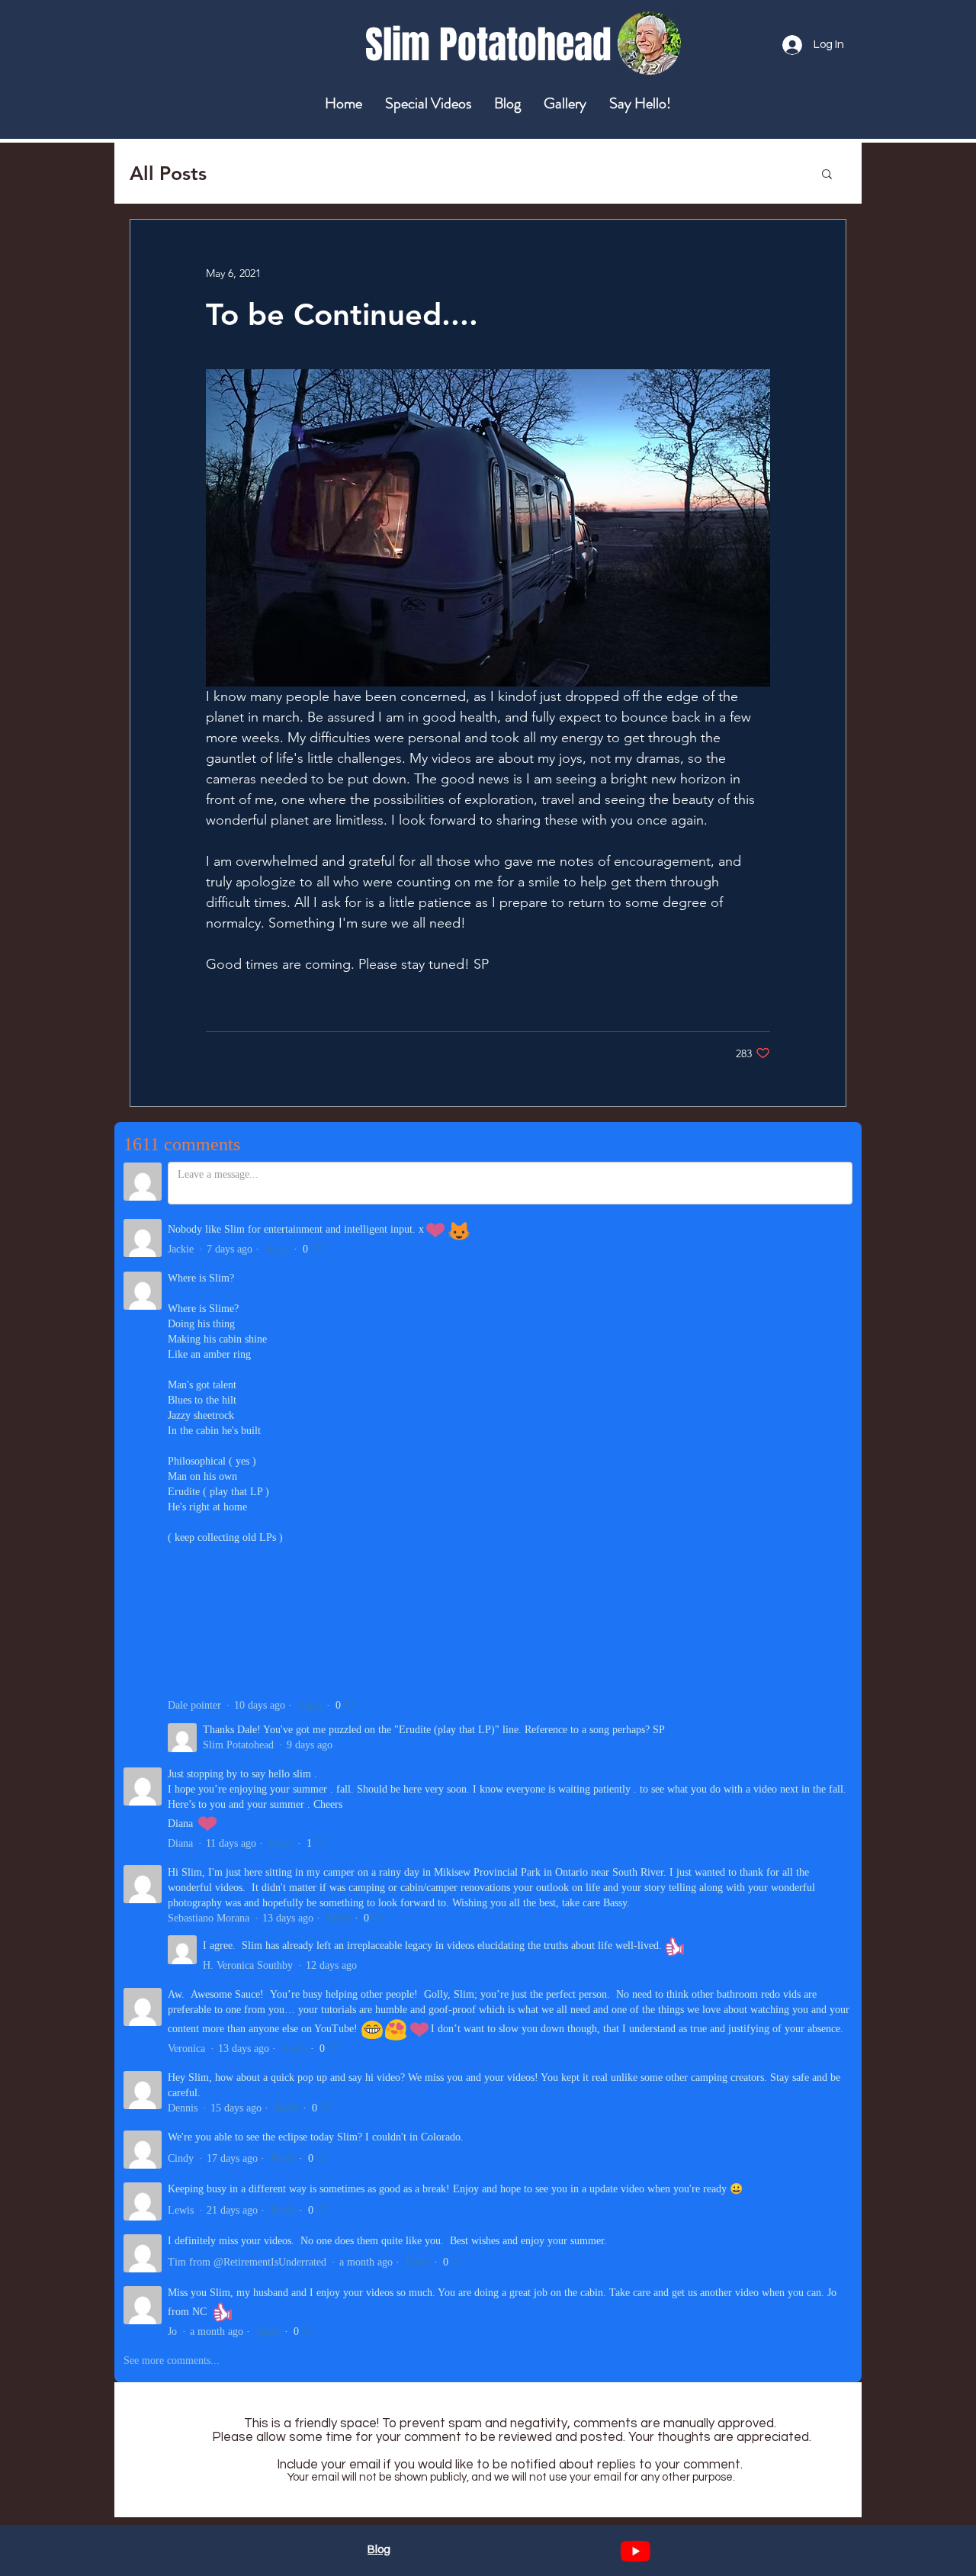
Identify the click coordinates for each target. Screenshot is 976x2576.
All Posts (168, 173)
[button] (827, 173)
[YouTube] (636, 2551)
